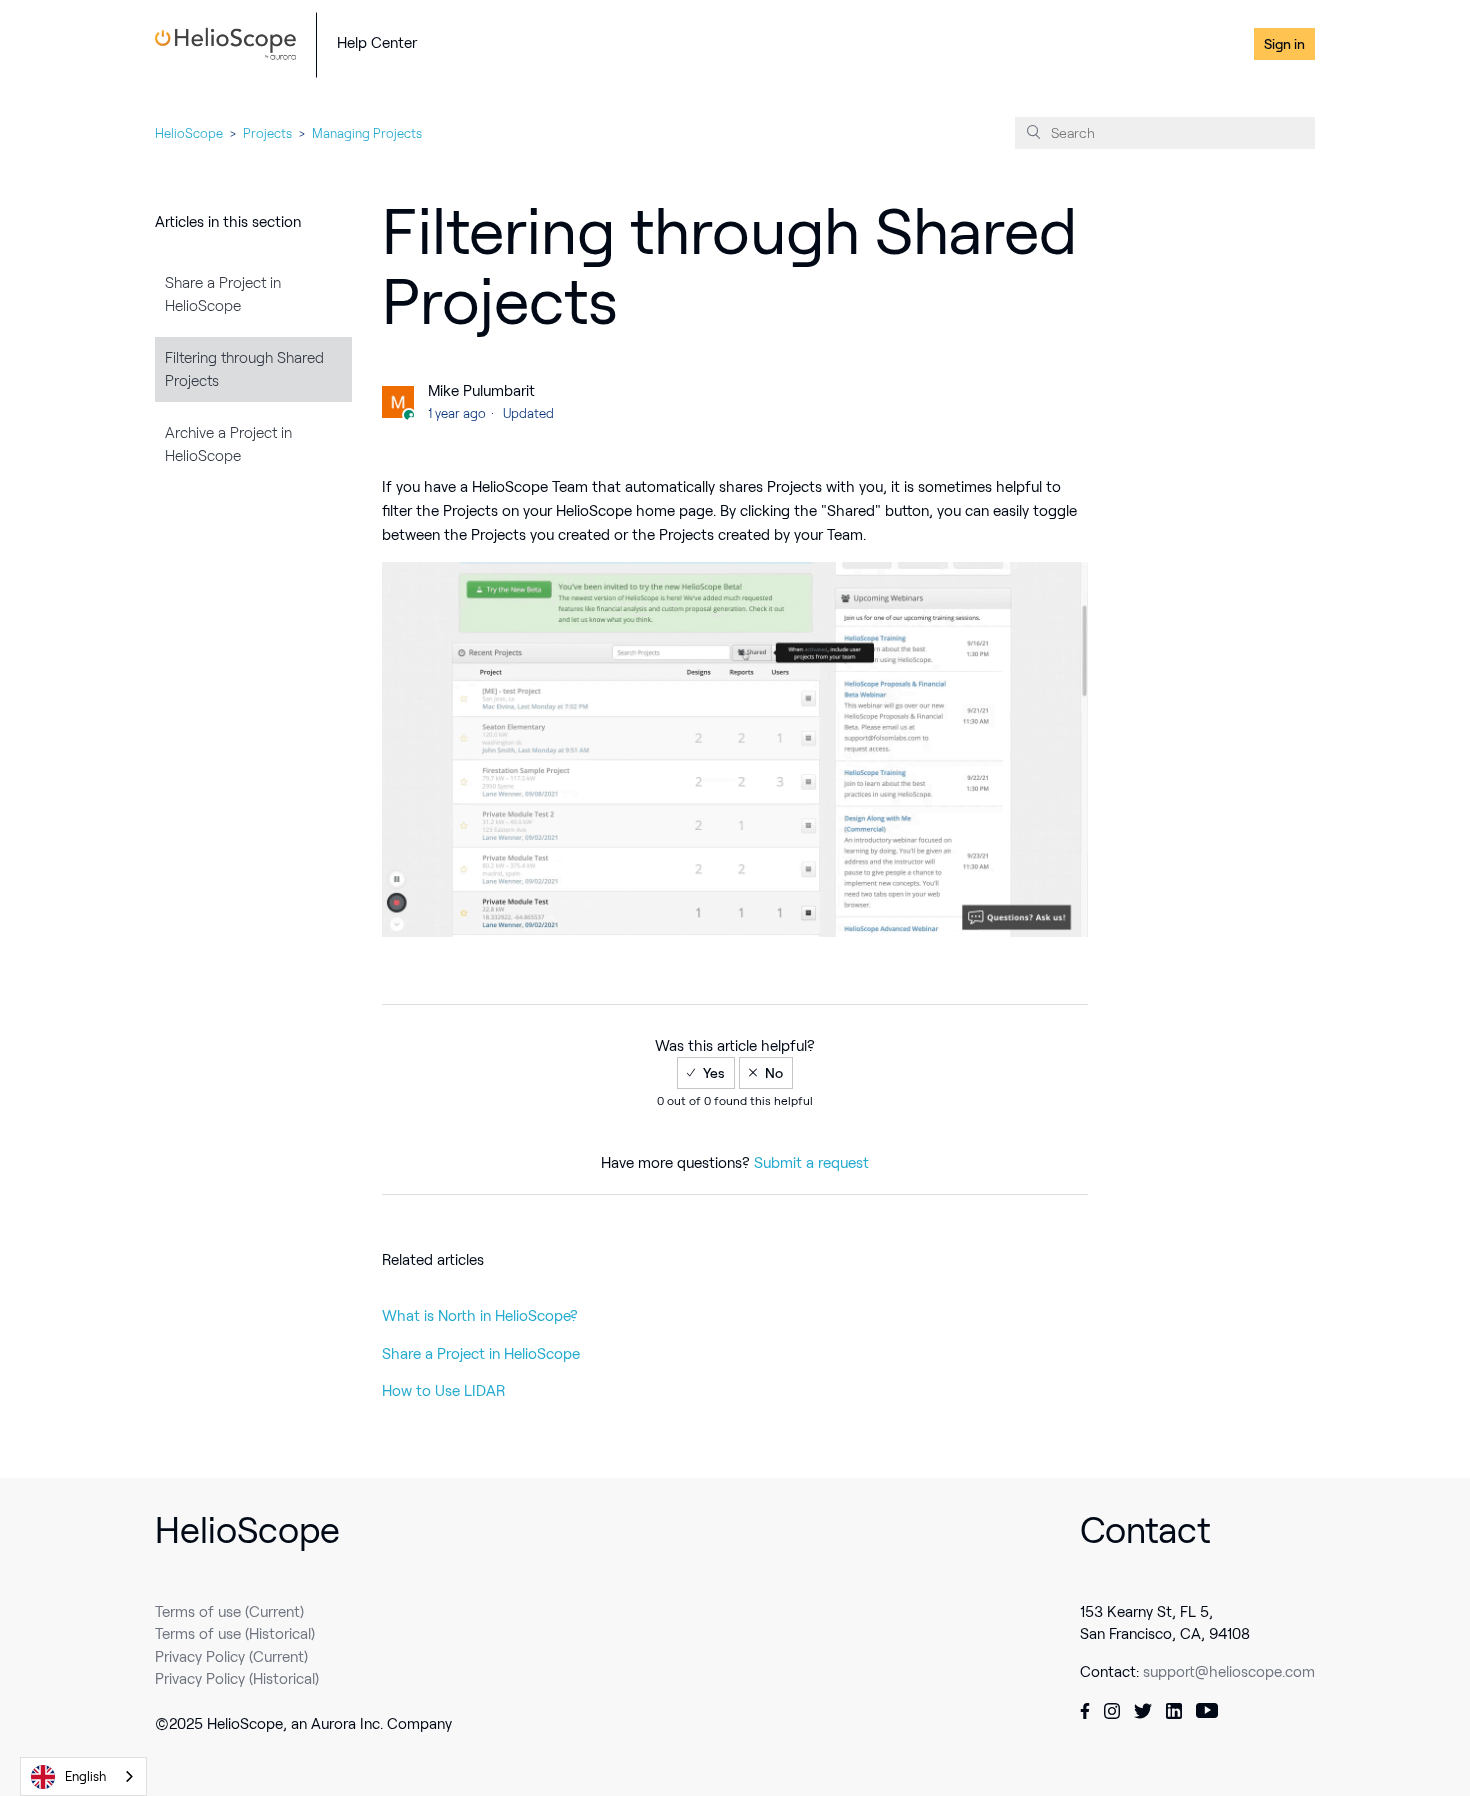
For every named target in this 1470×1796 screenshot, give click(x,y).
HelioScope (189, 133)
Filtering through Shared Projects (244, 369)
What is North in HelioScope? (480, 1316)
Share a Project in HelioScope (223, 294)
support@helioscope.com (1229, 1672)
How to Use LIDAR (444, 1391)
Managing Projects (367, 133)
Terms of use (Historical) (235, 1634)
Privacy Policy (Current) (231, 1657)
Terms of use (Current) (229, 1612)
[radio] (706, 1073)
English (85, 1776)
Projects (267, 133)
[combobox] (83, 1776)
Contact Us (1206, 44)
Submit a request (811, 1163)
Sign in (1284, 44)
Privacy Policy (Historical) (237, 1679)
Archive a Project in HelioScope (228, 444)
